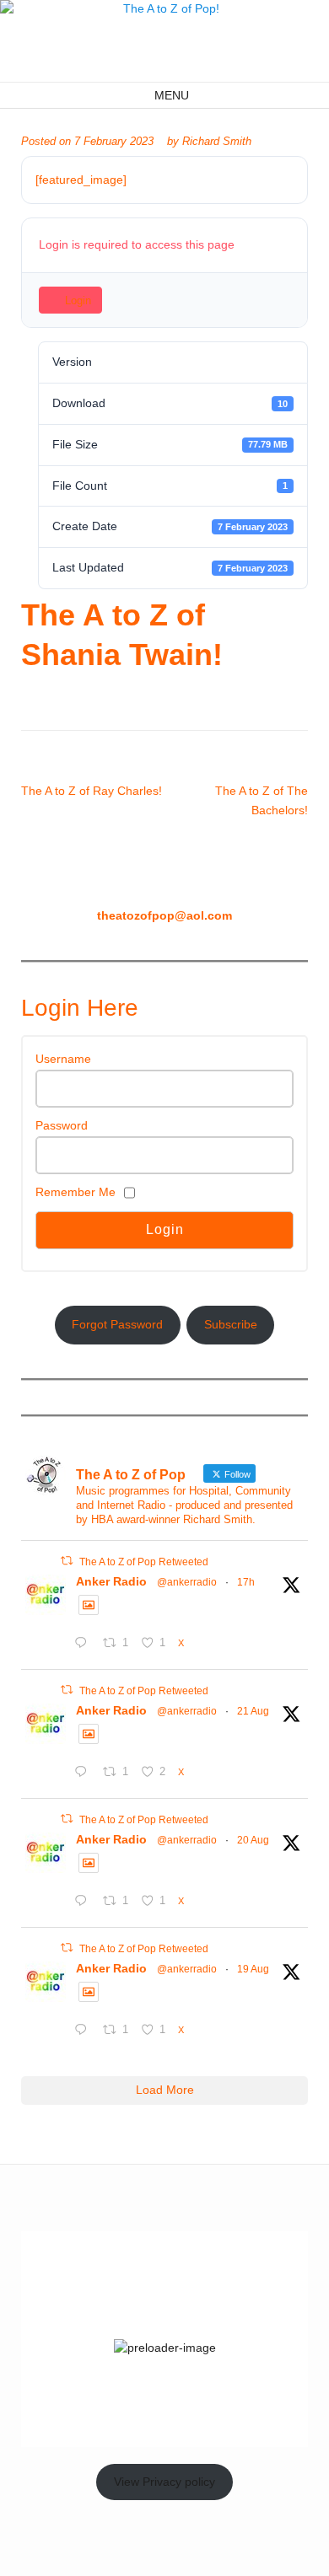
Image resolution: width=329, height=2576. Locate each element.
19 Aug (253, 1969)
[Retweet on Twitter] (67, 1561)
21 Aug (253, 1711)
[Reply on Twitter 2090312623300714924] (84, 1902)
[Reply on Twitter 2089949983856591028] (84, 2031)
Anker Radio (111, 1581)
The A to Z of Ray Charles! (92, 791)
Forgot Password (117, 1324)
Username (63, 1059)
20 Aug (253, 1840)
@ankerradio (187, 1582)
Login (78, 301)
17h (246, 1582)
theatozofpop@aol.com (164, 915)
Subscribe (231, 1324)
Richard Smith (217, 142)
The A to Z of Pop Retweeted (144, 1562)
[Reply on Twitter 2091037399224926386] (84, 1645)
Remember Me (76, 1192)
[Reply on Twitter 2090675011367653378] (84, 1774)
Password (62, 1125)
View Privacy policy (164, 2482)
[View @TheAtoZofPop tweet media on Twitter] (89, 1605)
